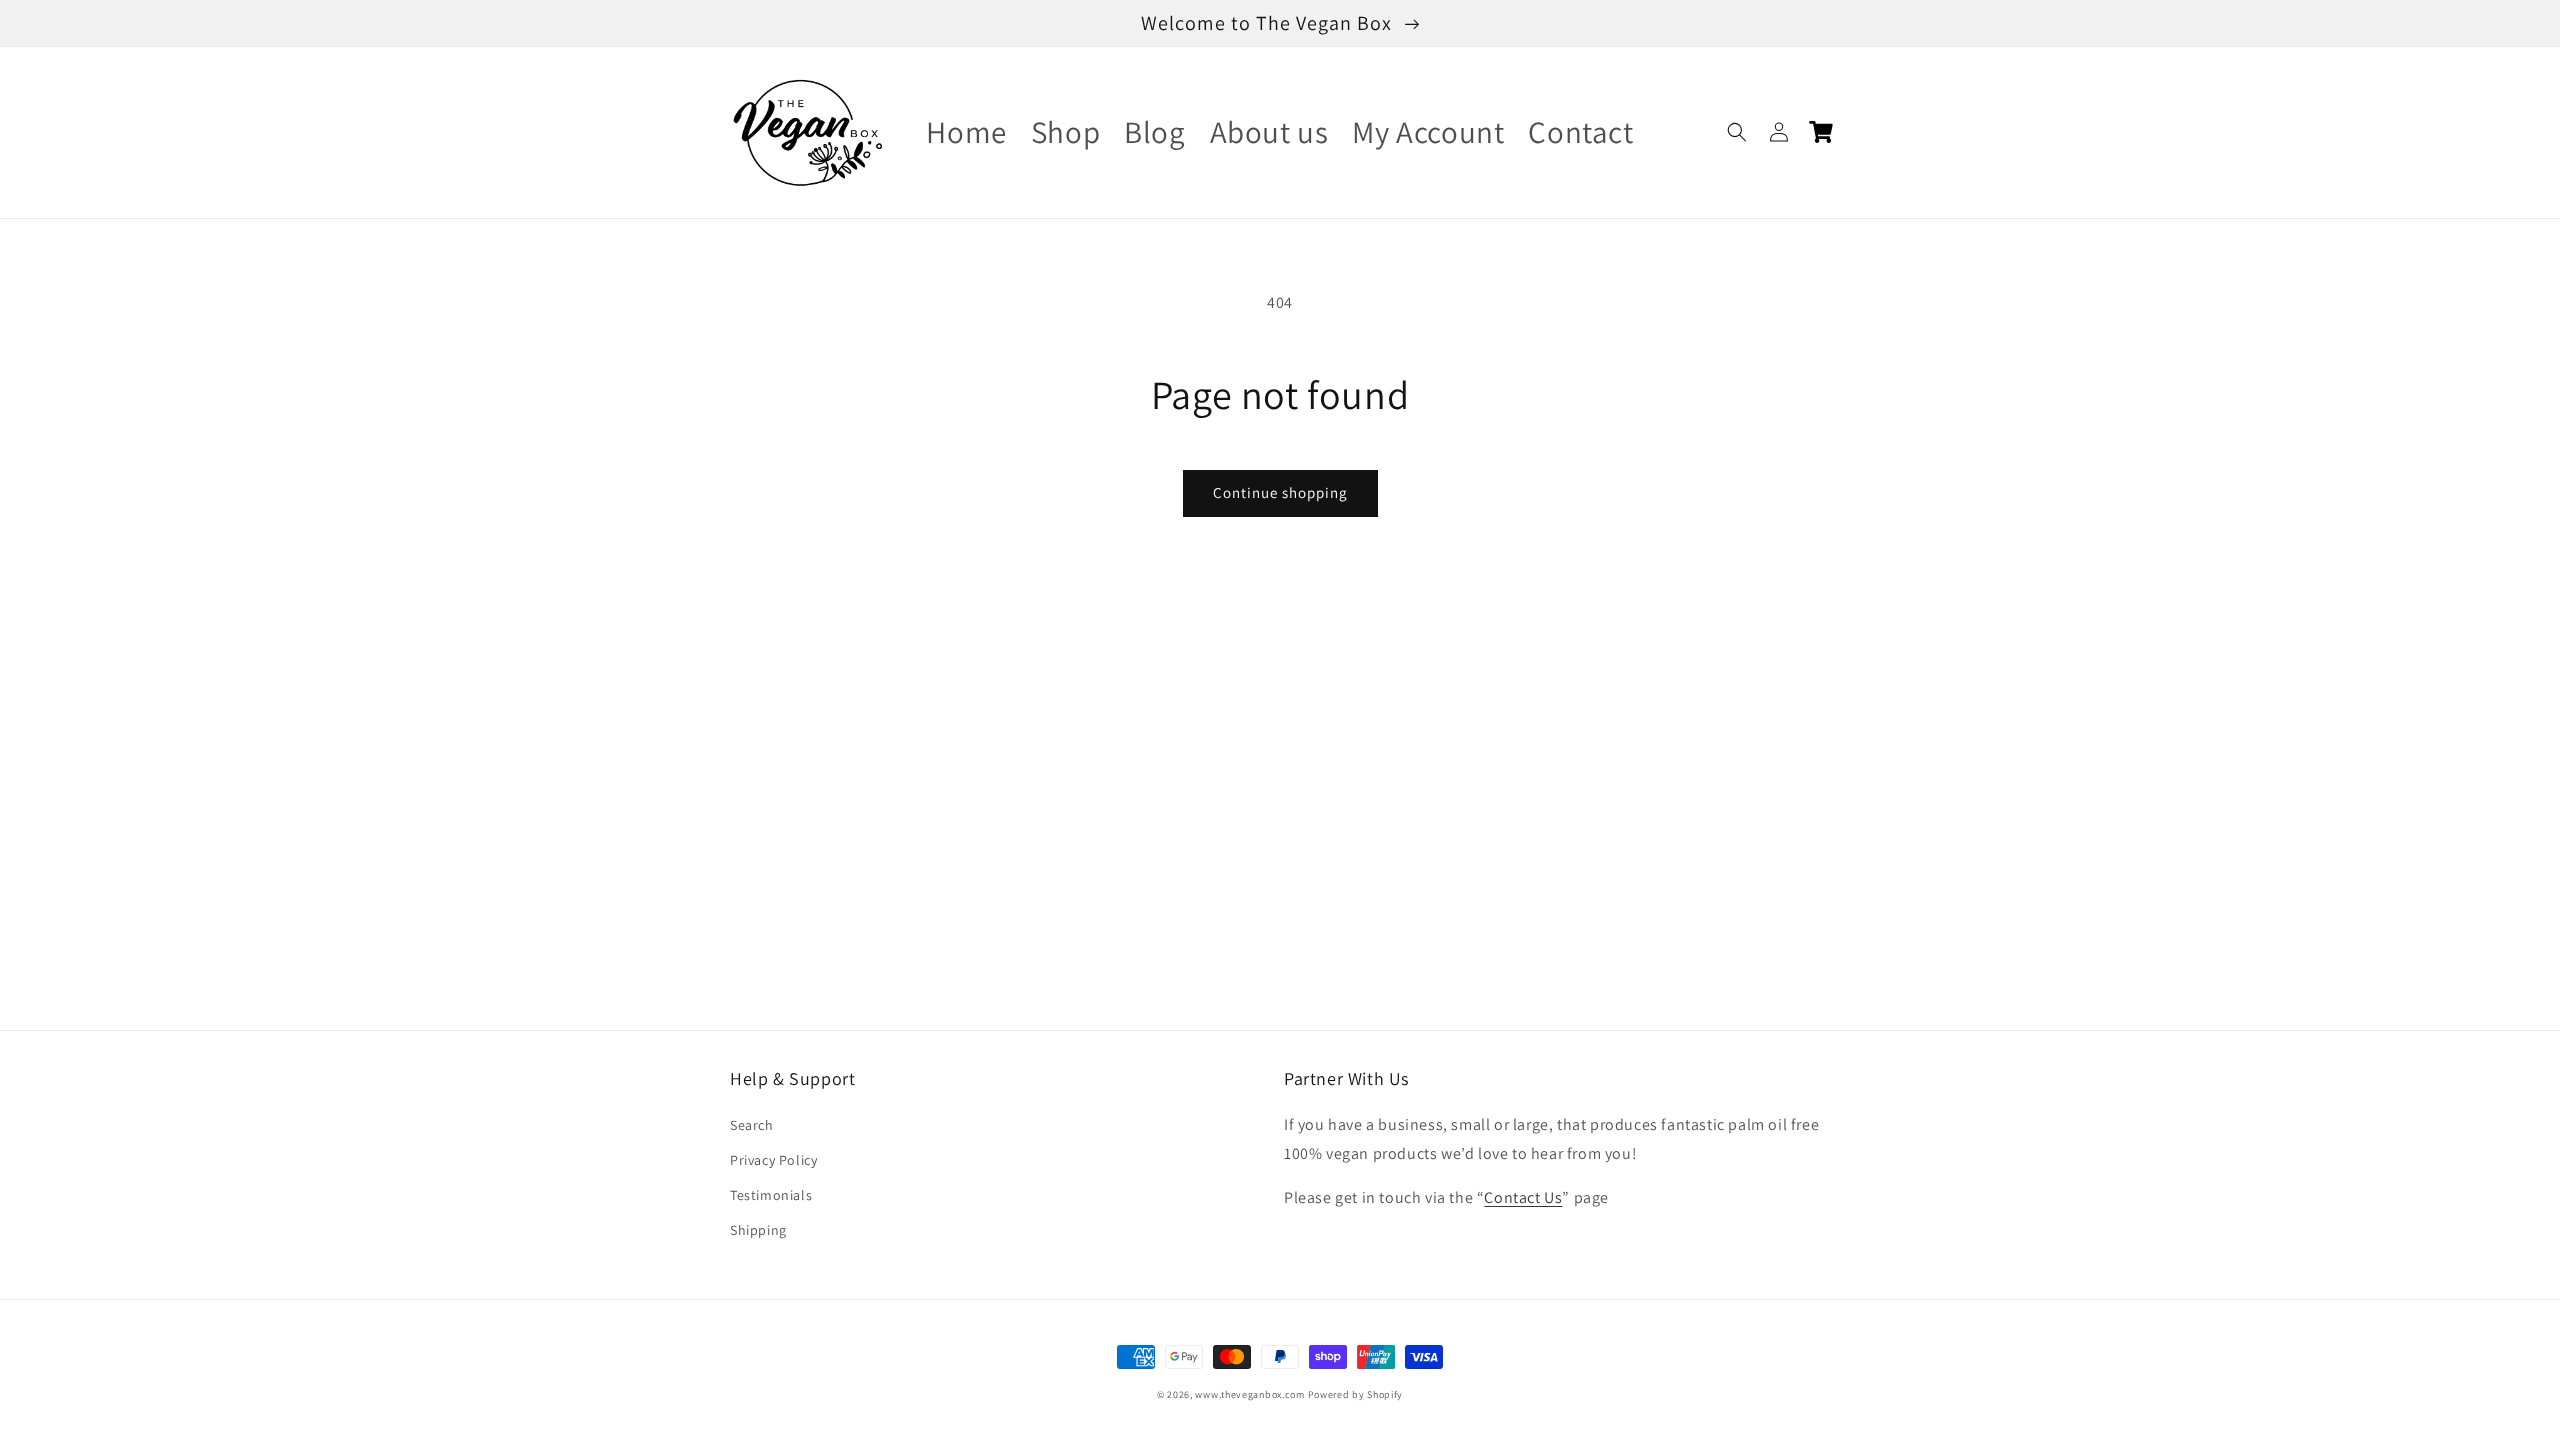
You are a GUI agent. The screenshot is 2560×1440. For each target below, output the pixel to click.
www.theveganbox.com (1249, 1394)
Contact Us (1523, 1197)
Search (752, 1125)
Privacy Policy (773, 1160)
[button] (1737, 132)
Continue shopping (1280, 492)
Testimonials (771, 1195)
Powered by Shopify (1356, 1394)
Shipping (758, 1230)
